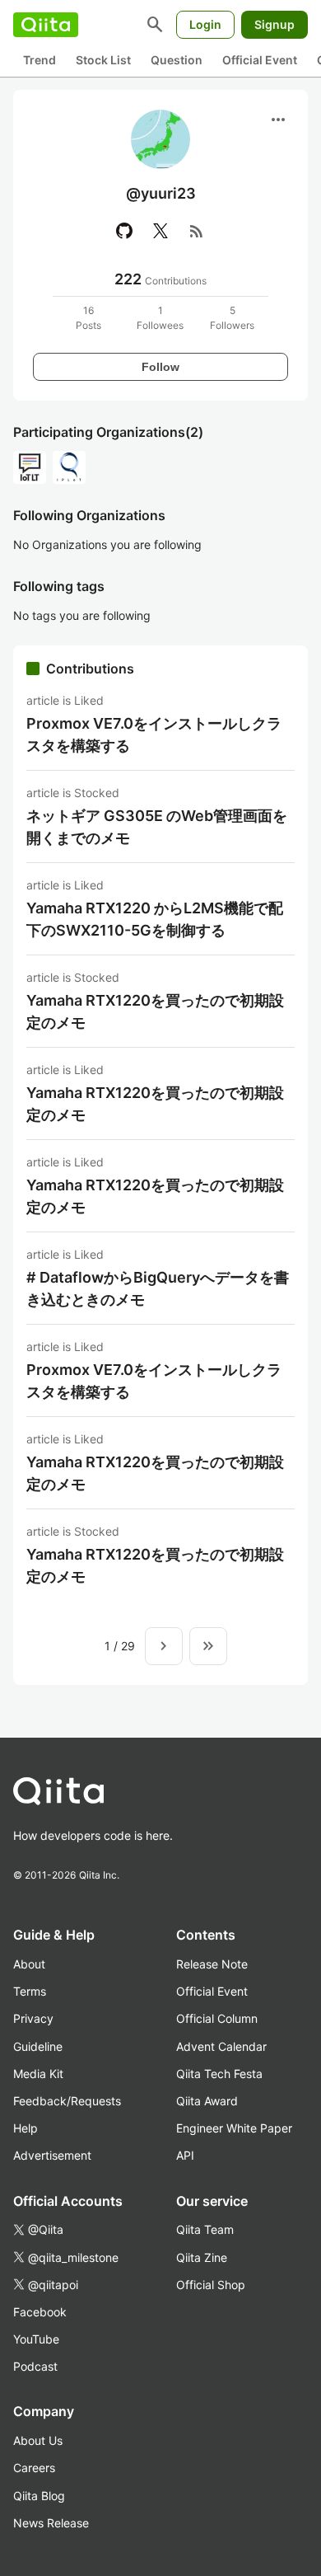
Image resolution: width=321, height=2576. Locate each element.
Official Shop (211, 2285)
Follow (160, 367)
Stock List (103, 60)
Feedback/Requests (67, 2101)
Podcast (35, 2366)
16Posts (88, 318)
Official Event (260, 60)
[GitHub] (124, 231)
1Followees (160, 318)
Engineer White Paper (234, 2128)
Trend (40, 60)
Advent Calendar (221, 2046)
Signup (274, 24)
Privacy (33, 2018)
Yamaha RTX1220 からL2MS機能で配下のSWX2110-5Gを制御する (155, 919)
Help (26, 2128)
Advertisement (52, 2155)
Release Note (212, 1964)
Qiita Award (207, 2101)
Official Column (217, 2018)
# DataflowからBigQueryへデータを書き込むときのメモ (158, 1288)
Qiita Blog (39, 2496)
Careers (34, 2468)
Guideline (38, 2046)
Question (177, 60)
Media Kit (38, 2074)
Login (205, 24)
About (29, 1964)
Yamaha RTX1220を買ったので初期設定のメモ (155, 1011)
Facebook (40, 2312)
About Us (38, 2440)
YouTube (36, 2339)
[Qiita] (46, 25)
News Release (51, 2523)
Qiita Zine (202, 2257)
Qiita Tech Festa (219, 2074)
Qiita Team (205, 2229)
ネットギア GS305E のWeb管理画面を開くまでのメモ (157, 827)
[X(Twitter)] (160, 231)
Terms (30, 1991)
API (185, 2155)
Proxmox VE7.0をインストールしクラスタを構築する (154, 734)
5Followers (232, 318)
